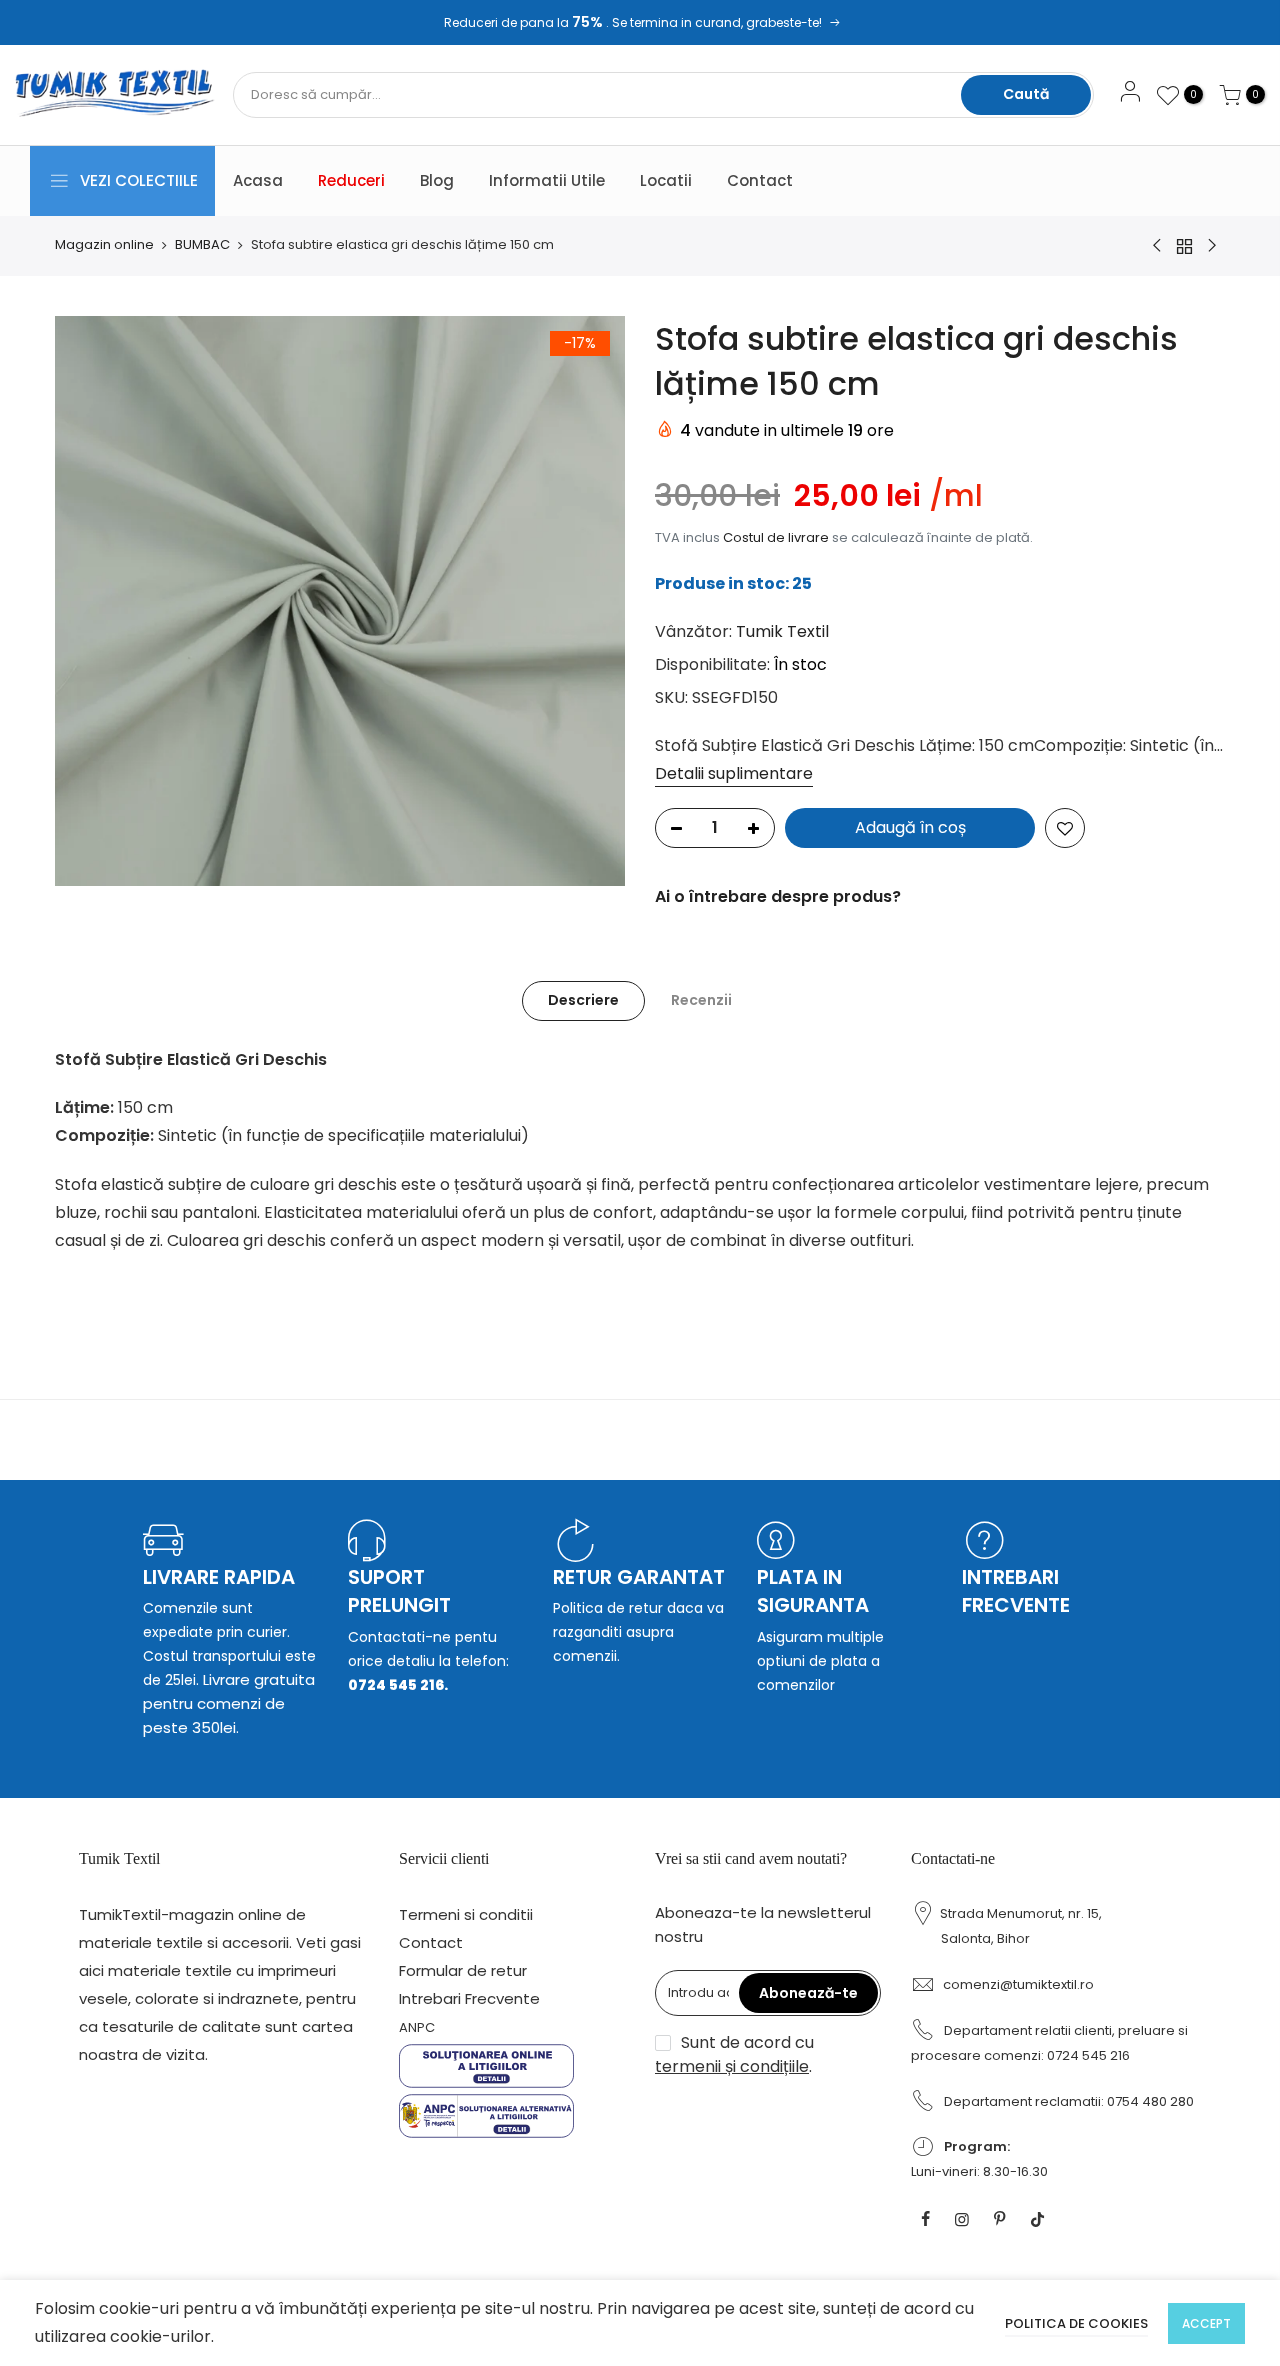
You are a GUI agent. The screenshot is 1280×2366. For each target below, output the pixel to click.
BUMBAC (202, 245)
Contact (760, 180)
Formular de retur (463, 1970)
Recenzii (701, 1000)
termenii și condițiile (732, 2066)
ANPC (417, 2027)
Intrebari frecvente (1016, 1591)
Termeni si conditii (466, 1914)
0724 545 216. (398, 1685)
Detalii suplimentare (734, 773)
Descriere (583, 1000)
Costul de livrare (776, 537)
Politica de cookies (1076, 2323)
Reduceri (351, 180)
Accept (1206, 2323)
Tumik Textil (782, 631)
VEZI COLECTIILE (139, 180)
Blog (437, 180)
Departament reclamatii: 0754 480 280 (1069, 2101)
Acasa (258, 180)
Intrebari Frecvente (469, 1998)
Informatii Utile (547, 180)
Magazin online (104, 245)
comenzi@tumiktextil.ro (1018, 1984)
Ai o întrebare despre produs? (778, 896)
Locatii (666, 180)
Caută (1026, 94)
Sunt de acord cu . (734, 2054)
